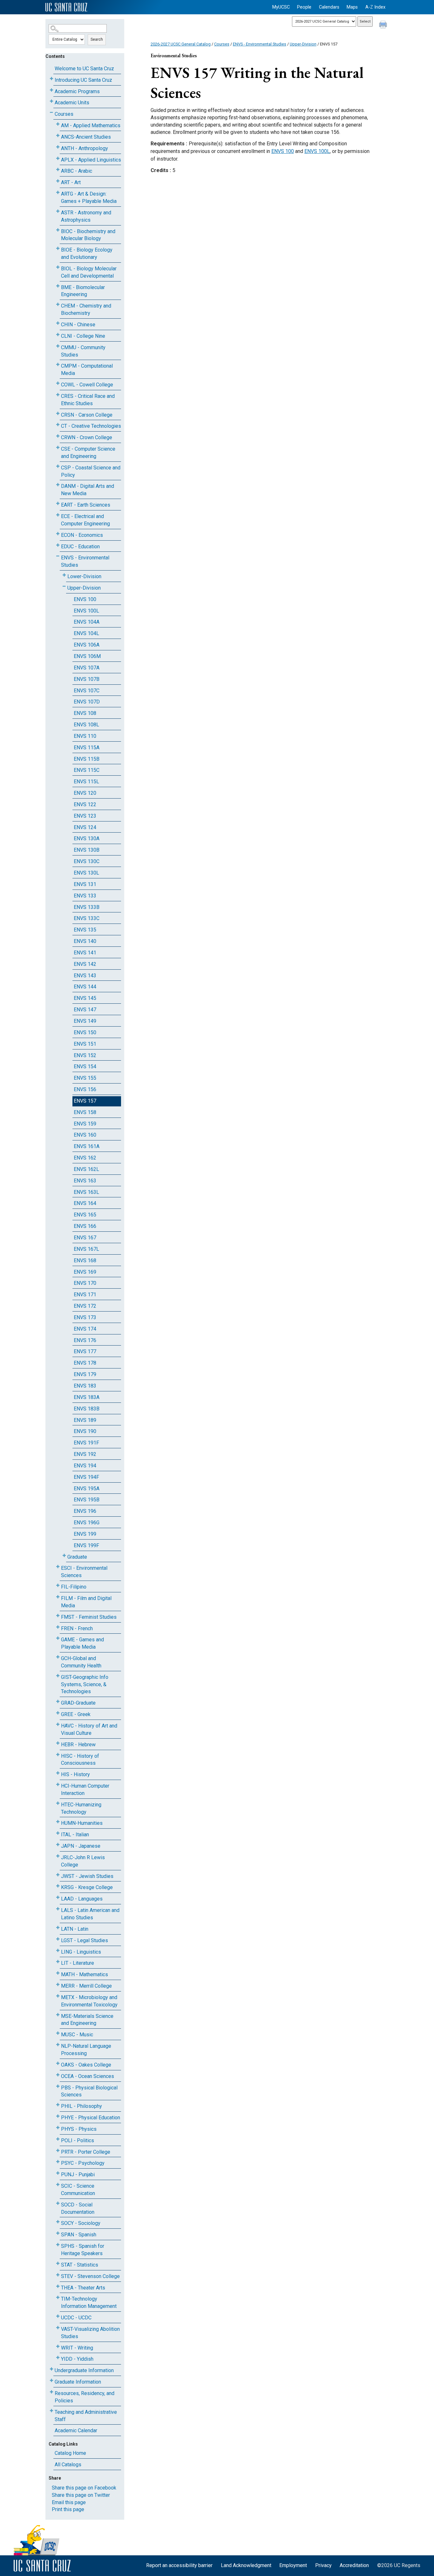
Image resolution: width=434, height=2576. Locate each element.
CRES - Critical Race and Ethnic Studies (88, 400)
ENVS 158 (85, 1112)
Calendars (329, 7)
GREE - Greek (76, 1714)
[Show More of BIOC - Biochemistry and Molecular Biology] (58, 230)
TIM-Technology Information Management (89, 2302)
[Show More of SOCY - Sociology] (58, 2222)
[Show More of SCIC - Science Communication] (58, 2185)
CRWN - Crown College (87, 437)
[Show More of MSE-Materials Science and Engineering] (58, 2015)
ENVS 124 (85, 827)
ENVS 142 (85, 964)
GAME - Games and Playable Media (82, 1643)
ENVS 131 (85, 884)
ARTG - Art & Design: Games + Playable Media (89, 197)
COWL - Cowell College (87, 385)
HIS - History (75, 1774)
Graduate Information (78, 2382)
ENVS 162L (86, 1169)
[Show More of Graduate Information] (51, 2381)
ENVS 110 (85, 736)
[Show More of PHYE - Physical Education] (58, 2116)
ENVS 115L (86, 782)
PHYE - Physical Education (91, 2118)
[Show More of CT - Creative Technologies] (58, 425)
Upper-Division (84, 588)
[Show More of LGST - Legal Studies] (58, 1939)
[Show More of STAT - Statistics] (58, 2264)
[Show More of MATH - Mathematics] (58, 1973)
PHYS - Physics (79, 2129)
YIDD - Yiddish (77, 2359)
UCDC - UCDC (76, 2318)
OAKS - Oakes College (86, 2065)
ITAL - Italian (75, 1835)
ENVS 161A (87, 1146)
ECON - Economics (82, 535)
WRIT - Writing (77, 2348)
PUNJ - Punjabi (78, 2174)
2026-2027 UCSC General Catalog (181, 44)
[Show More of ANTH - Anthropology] (58, 147)
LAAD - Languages (82, 1899)
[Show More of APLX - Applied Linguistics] (58, 159)
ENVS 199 (85, 1534)
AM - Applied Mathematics (91, 125)
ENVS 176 (85, 1340)
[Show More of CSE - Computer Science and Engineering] (58, 448)
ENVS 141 (85, 953)
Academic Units (72, 103)
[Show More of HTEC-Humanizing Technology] (58, 1803)
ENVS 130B (87, 850)
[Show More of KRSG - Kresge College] (58, 1886)
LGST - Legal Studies (85, 1940)
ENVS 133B (87, 907)
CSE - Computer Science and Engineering (88, 453)
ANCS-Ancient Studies (86, 137)
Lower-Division (84, 576)
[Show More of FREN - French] (58, 1627)
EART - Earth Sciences (86, 505)
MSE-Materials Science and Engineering (87, 2020)
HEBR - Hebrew (78, 1745)
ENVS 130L (86, 873)
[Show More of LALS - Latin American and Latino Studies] (58, 1909)
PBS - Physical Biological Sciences (89, 2091)
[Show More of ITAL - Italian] (58, 1833)
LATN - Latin (75, 1929)
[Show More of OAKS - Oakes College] (58, 2064)
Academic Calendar (76, 2431)
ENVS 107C (87, 691)
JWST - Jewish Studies (87, 1876)
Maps (352, 7)
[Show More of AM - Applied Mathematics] (58, 124)
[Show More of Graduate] (64, 1556)
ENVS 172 (85, 1306)
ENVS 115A (87, 748)
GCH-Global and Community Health (81, 1662)
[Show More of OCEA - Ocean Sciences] (58, 2075)
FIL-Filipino (74, 1587)
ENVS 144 (85, 987)
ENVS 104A (87, 622)
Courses (64, 114)
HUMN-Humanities (82, 1823)
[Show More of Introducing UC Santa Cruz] (51, 79)
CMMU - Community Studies (83, 351)
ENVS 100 (85, 599)
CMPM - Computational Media (87, 370)
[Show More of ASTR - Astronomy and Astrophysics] (58, 211)
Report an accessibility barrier (179, 2565)
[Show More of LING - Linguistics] (58, 1951)
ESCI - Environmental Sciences (84, 1572)
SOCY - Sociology (81, 2223)
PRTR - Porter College (86, 2152)
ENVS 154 (85, 1066)
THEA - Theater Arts (83, 2288)
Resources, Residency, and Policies (85, 2397)
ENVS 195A (87, 1489)
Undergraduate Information (84, 2370)
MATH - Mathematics (85, 1974)
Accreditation (354, 2565)
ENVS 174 (85, 1329)
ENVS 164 (85, 1203)
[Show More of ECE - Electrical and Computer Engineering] (58, 515)
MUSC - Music (77, 2035)
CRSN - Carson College (87, 415)
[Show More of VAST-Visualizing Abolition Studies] (58, 2328)
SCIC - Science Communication (78, 2190)
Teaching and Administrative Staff (86, 2416)
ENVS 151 (85, 1044)
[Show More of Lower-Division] (64, 575)
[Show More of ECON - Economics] (58, 534)
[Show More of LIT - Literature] (58, 1962)
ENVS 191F (86, 1443)
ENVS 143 (85, 976)
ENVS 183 (85, 1386)
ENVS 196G (87, 1523)
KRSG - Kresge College (87, 1887)
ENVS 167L (86, 1249)
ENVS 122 (85, 804)
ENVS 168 (85, 1260)
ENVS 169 (85, 1272)
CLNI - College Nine (83, 336)
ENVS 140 (85, 941)
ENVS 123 (85, 816)
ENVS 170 (85, 1283)
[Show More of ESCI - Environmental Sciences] (58, 1567)
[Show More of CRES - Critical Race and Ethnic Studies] (58, 395)
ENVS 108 (85, 713)
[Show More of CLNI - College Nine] (58, 335)
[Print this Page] (384, 25)
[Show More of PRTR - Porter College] (58, 2151)
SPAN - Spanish (79, 2235)
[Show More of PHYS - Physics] (58, 2128)
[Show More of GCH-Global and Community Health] (58, 1657)
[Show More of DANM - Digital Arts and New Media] (58, 485)
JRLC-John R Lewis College (83, 1861)
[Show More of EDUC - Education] (58, 545)
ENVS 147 (85, 1010)
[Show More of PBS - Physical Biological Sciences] (58, 2086)
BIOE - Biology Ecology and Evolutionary (87, 253)
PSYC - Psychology (83, 2163)
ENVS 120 (85, 793)
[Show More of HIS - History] (58, 1773)
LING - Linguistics (81, 1952)
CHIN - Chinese (78, 325)
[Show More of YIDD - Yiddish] (58, 2358)
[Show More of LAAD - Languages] (58, 1897)
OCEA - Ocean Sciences (88, 2076)
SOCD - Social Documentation (78, 2208)
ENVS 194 (85, 1466)
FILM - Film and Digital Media (86, 1602)
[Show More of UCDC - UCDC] (58, 2316)
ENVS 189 (85, 1420)
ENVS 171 (85, 1295)
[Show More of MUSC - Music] (58, 2033)
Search (97, 39)
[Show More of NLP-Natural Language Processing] (58, 2045)
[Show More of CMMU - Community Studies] (58, 346)
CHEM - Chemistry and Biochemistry (86, 309)
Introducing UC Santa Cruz (83, 80)
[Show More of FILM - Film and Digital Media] (58, 1597)
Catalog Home (70, 2453)
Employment (293, 2565)
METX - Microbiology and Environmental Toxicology (89, 2001)
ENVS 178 (85, 1363)
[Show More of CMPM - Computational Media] (58, 365)
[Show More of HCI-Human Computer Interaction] (58, 1785)
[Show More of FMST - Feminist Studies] (58, 1616)
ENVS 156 (85, 1089)
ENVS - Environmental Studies (85, 561)
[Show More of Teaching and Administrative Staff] (51, 2411)
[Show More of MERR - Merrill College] (58, 1985)
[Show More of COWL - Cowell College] (58, 383)
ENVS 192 (85, 1454)
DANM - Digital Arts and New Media (88, 490)
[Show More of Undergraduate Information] (51, 2369)
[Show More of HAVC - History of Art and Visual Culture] (58, 1724)
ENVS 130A (87, 838)
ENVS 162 (85, 1158)
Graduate (77, 1557)
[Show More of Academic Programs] (51, 90)
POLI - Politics (78, 2140)
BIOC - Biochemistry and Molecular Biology (88, 235)
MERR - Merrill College (86, 1986)
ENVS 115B (87, 759)
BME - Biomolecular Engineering (83, 291)
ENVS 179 (85, 1374)
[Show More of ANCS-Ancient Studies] (58, 136)
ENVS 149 (85, 1021)
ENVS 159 (85, 1124)
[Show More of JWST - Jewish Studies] (58, 1875)
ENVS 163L (86, 1192)
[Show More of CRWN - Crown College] (58, 436)
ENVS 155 (85, 1078)
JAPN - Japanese (81, 1846)
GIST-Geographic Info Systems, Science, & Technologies (85, 1684)
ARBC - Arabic (77, 171)
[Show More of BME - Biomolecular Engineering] (58, 286)
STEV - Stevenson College (90, 2276)
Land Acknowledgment (246, 2565)
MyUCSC (281, 7)
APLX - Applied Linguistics (91, 160)
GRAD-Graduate (78, 1703)
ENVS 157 (85, 1101)
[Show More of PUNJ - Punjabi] (58, 2173)
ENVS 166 (85, 1226)
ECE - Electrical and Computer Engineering (85, 520)
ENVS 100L (86, 611)
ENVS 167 (85, 1238)
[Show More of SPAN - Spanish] (58, 2233)
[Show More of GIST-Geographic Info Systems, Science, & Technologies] (58, 1676)
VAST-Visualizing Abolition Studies (90, 2333)
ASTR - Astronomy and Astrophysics (86, 216)
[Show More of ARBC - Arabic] (58, 170)
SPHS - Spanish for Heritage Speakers (83, 2250)
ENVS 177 (85, 1351)
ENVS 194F (86, 1477)
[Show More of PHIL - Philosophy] (58, 2105)
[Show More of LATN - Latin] (58, 1928)
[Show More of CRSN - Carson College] (58, 414)
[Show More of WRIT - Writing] (58, 2347)
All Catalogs (68, 2465)
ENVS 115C (87, 770)
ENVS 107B (87, 679)
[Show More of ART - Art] (58, 181)
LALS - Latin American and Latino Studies (90, 1914)
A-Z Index (375, 7)
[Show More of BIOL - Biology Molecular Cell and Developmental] (58, 267)
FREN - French (77, 1628)
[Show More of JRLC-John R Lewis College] (58, 1856)
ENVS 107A (87, 668)
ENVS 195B (87, 1500)
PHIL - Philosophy (81, 2106)
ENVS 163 (85, 1181)
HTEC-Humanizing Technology (81, 1808)
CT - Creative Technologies (91, 426)
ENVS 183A (87, 1397)
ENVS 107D (87, 702)
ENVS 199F (86, 1545)
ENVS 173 (85, 1317)
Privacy (323, 2565)
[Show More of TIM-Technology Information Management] (58, 2298)
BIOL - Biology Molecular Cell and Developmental (89, 272)
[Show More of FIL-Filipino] (58, 1586)
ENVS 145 (85, 998)
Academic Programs (77, 91)
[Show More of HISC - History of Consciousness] (58, 1755)
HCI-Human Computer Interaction (85, 1790)
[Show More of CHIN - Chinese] (58, 323)
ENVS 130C (87, 861)
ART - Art (71, 182)
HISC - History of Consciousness (80, 1760)
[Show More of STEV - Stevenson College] (58, 2275)
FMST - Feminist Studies (89, 1617)
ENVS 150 (85, 1032)
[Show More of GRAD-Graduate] (58, 1702)
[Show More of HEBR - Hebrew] (58, 1743)
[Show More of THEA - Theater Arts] (58, 2286)
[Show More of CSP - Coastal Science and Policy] (58, 466)
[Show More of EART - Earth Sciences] (58, 504)
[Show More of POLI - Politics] (58, 2139)
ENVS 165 (85, 1215)
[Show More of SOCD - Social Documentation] (58, 2203)
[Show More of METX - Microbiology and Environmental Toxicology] (58, 1996)
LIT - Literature (78, 1963)
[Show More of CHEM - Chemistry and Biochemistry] (58, 305)
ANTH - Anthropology (85, 148)
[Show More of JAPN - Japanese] (58, 1845)
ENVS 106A (87, 645)
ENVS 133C (87, 918)
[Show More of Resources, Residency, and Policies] (51, 2392)
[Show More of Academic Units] (51, 101)
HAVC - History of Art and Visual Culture (89, 1729)
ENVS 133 (85, 896)
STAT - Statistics (80, 2265)
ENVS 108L (86, 725)
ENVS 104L (86, 633)
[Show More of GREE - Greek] (58, 1713)
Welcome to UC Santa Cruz (84, 69)
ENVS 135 (85, 930)
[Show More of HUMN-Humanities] (58, 1822)
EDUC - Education (80, 547)
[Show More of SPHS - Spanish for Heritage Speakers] (58, 2245)
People (304, 7)
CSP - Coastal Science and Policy (91, 471)
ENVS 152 (85, 1055)
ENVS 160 (85, 1135)
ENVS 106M (87, 656)
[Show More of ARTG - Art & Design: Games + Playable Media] (58, 193)
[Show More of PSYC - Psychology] (58, 2162)
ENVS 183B (87, 1409)
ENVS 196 (85, 1511)
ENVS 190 (85, 1431)
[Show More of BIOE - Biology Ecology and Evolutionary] (58, 249)
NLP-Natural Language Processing (86, 2050)
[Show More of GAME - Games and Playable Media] (58, 1638)
